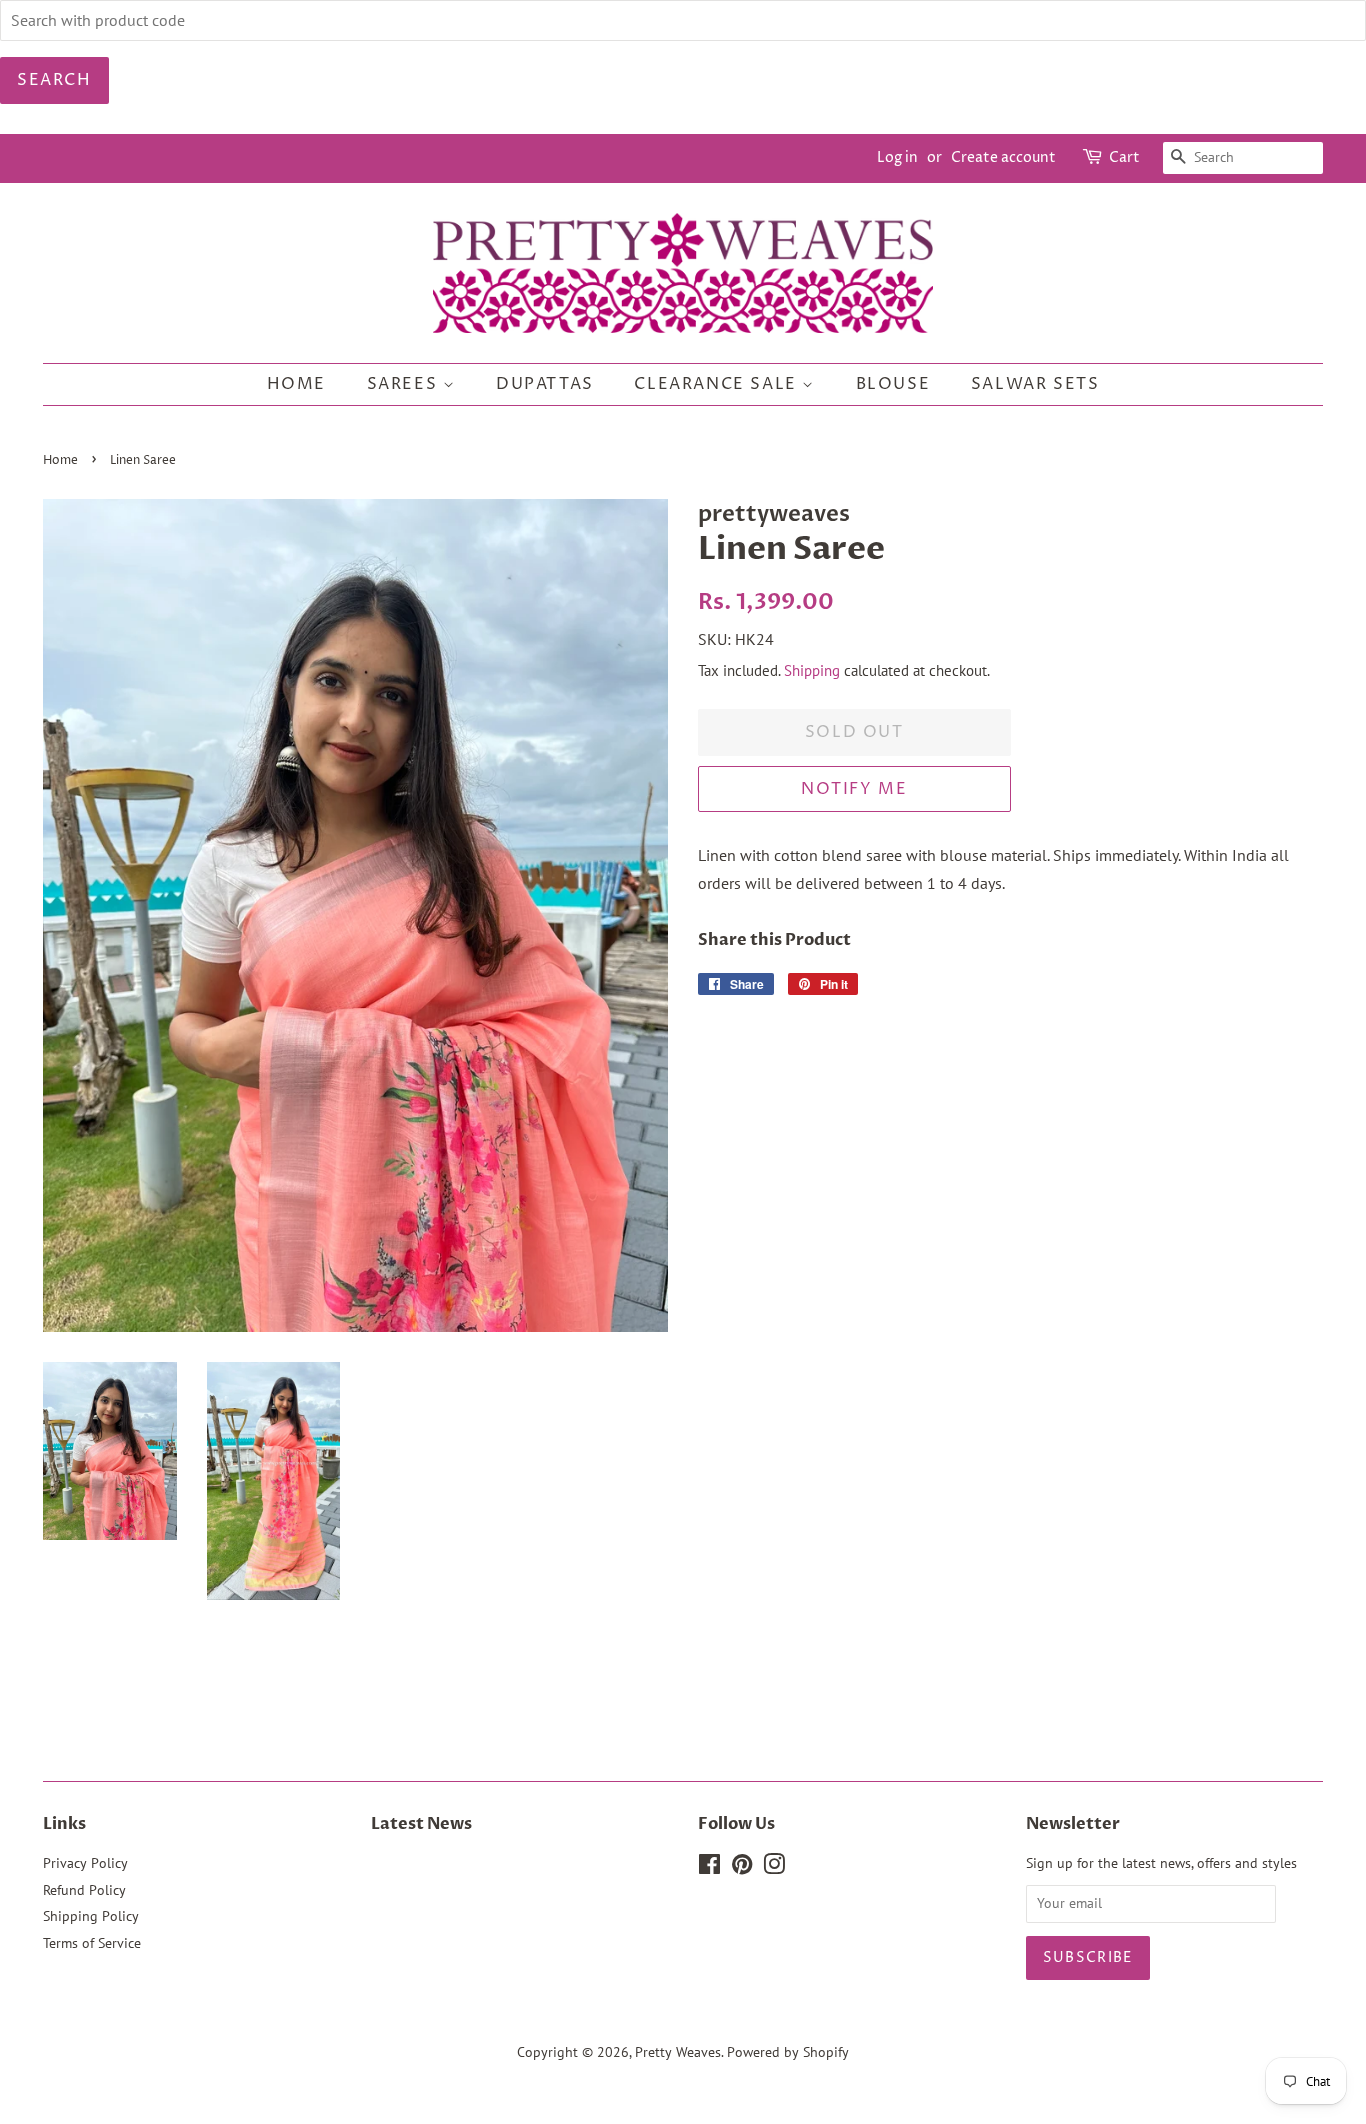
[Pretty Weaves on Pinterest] (742, 1868)
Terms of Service (92, 1943)
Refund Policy (84, 1890)
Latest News (421, 1824)
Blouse (893, 384)
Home (296, 384)
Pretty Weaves (678, 2052)
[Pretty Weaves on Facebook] (709, 1868)
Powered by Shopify (788, 2052)
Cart (1124, 157)
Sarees (405, 384)
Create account (1003, 157)
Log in (897, 157)
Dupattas (545, 384)
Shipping (812, 670)
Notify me (854, 789)
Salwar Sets (1035, 384)
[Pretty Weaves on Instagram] (774, 1868)
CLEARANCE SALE (718, 384)
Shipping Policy (91, 1916)
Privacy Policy (85, 1863)
